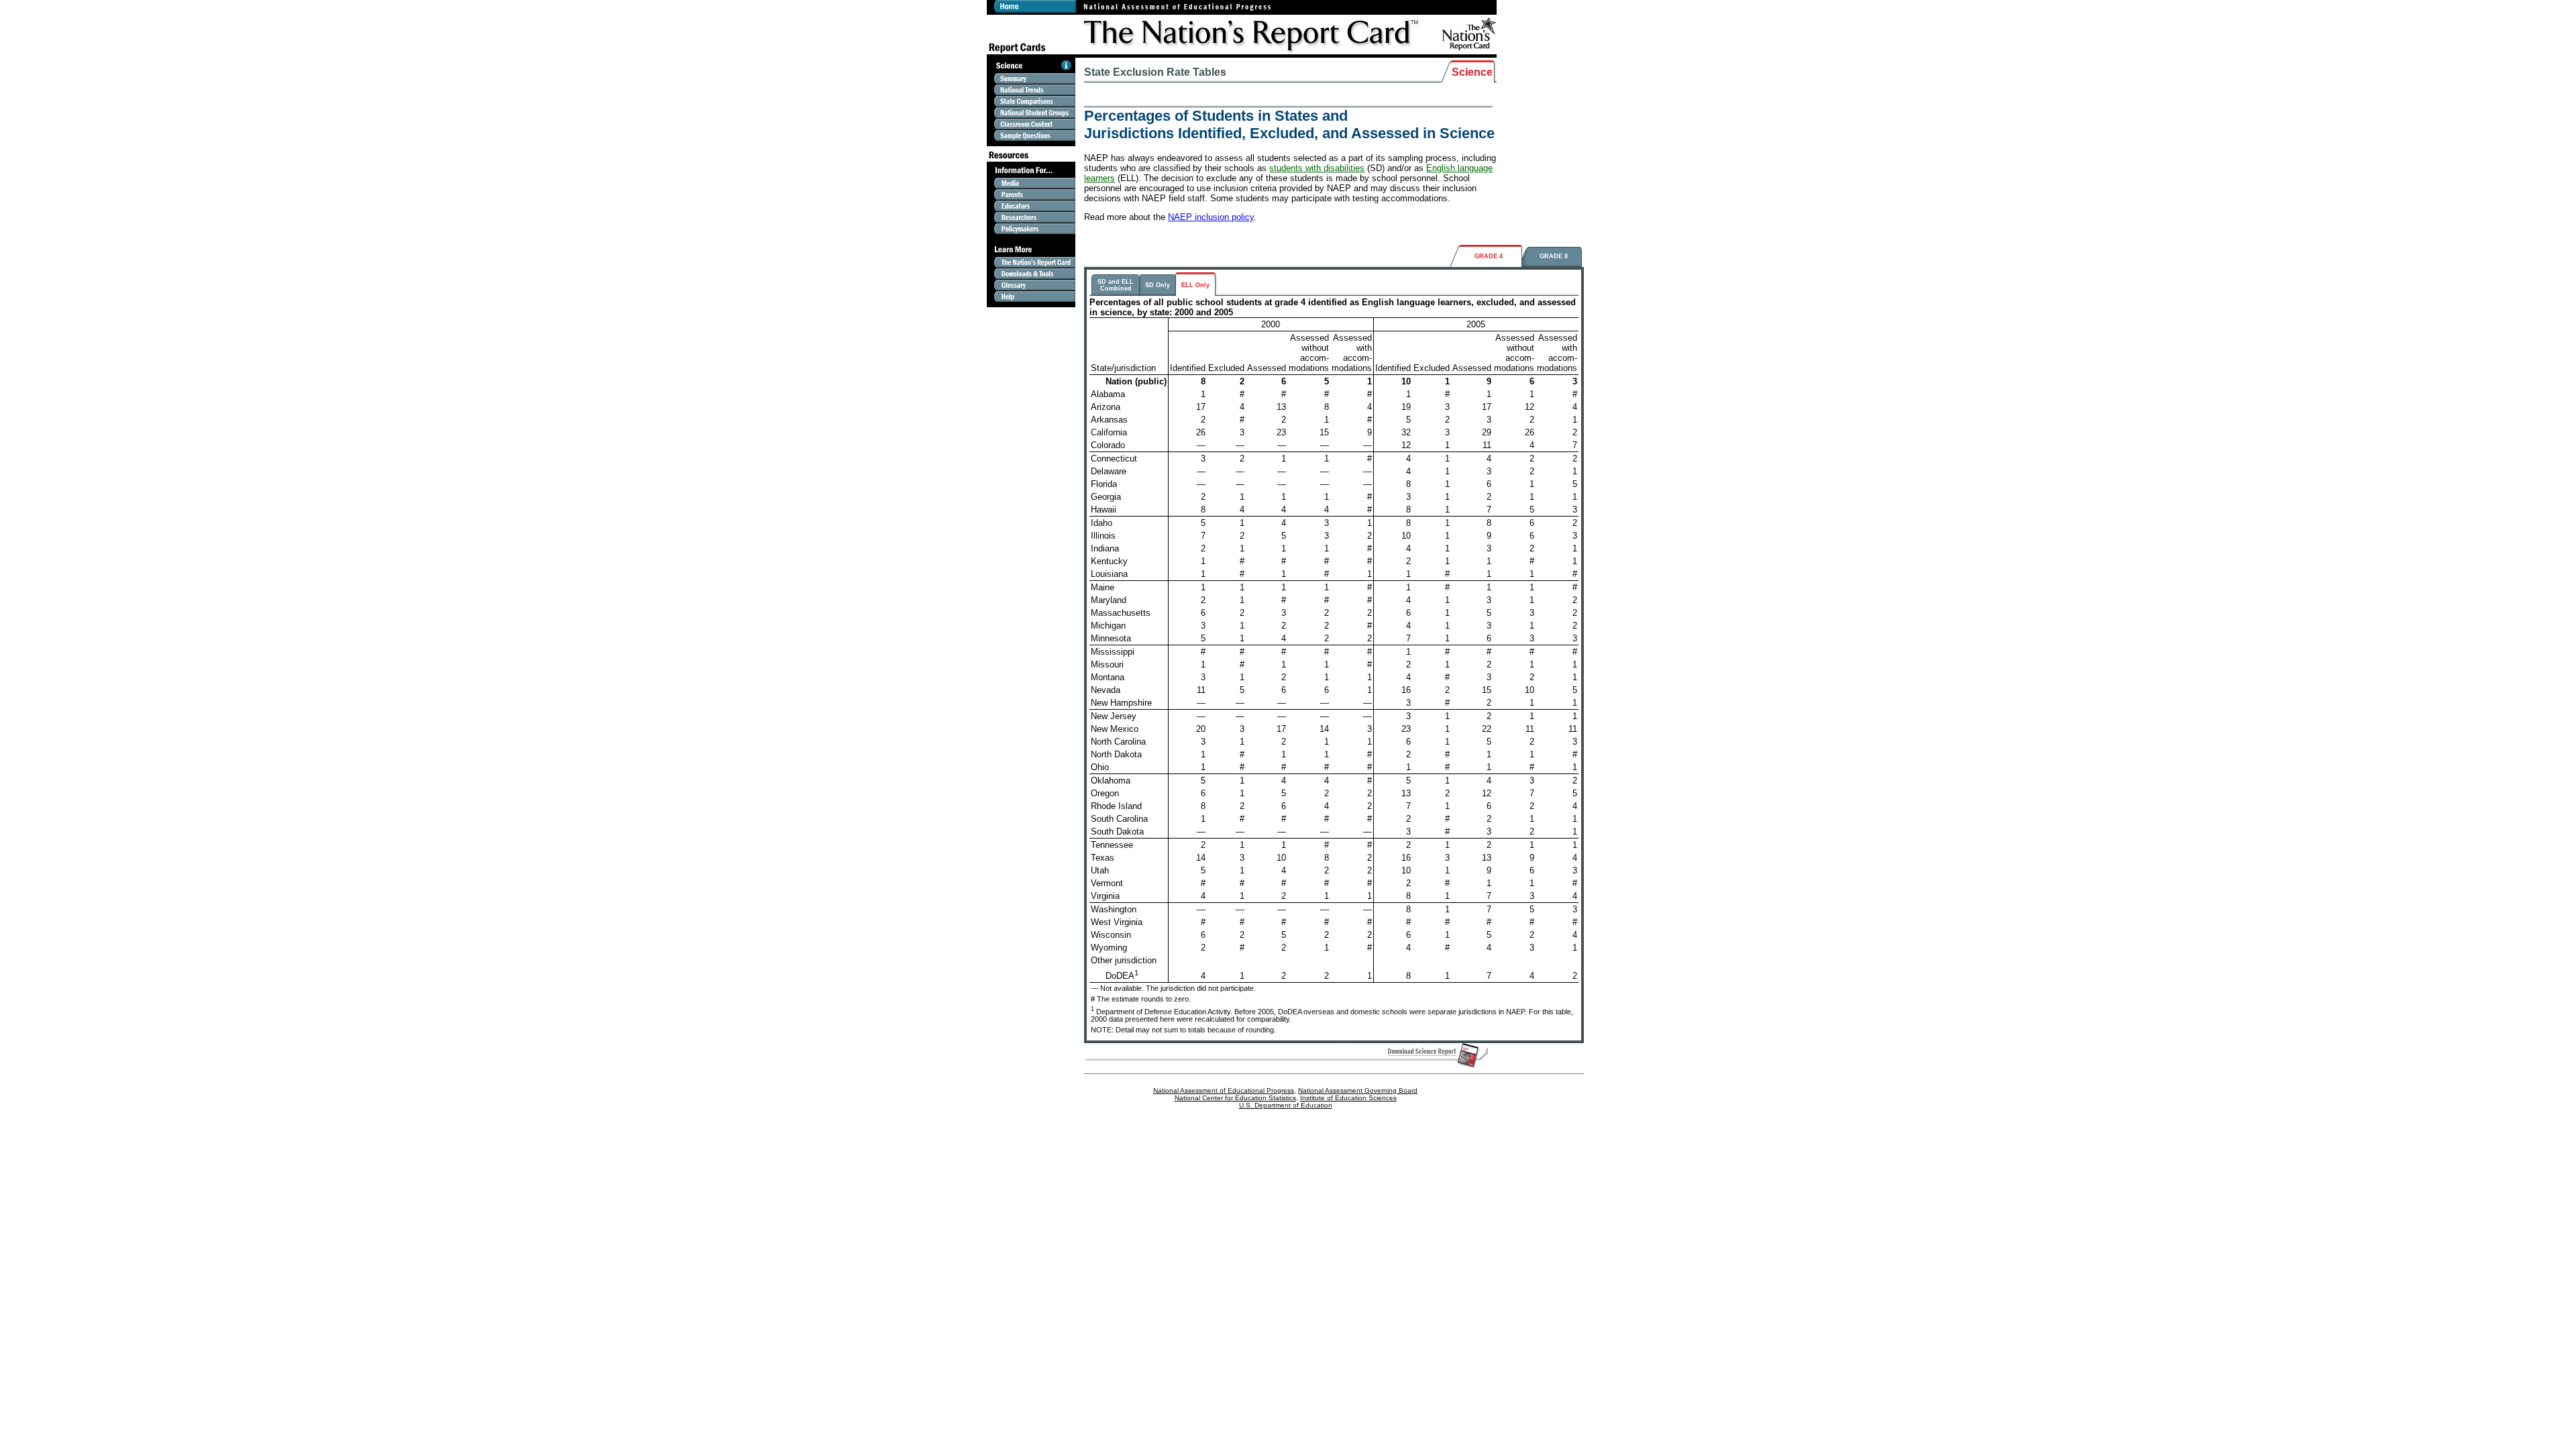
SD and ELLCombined (1116, 285)
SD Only (1158, 285)
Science (1472, 72)
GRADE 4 (1489, 256)
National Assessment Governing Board (1358, 1090)
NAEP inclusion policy (1211, 217)
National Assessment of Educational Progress (1224, 1090)
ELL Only (1195, 285)
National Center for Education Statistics (1235, 1098)
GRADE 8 (1554, 256)
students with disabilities (1317, 168)
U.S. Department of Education (1286, 1105)
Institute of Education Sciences (1348, 1098)
